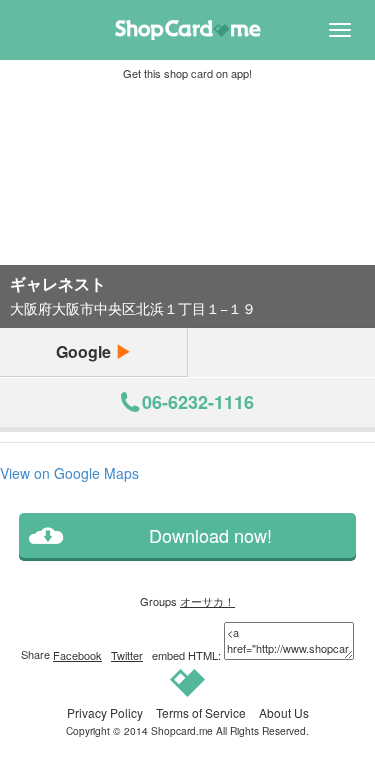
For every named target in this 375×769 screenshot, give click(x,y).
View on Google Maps (69, 473)
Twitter (127, 655)
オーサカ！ (207, 601)
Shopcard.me (182, 730)
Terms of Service (201, 712)
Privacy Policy (105, 712)
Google (85, 351)
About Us (284, 712)
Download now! (210, 535)
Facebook (77, 655)
